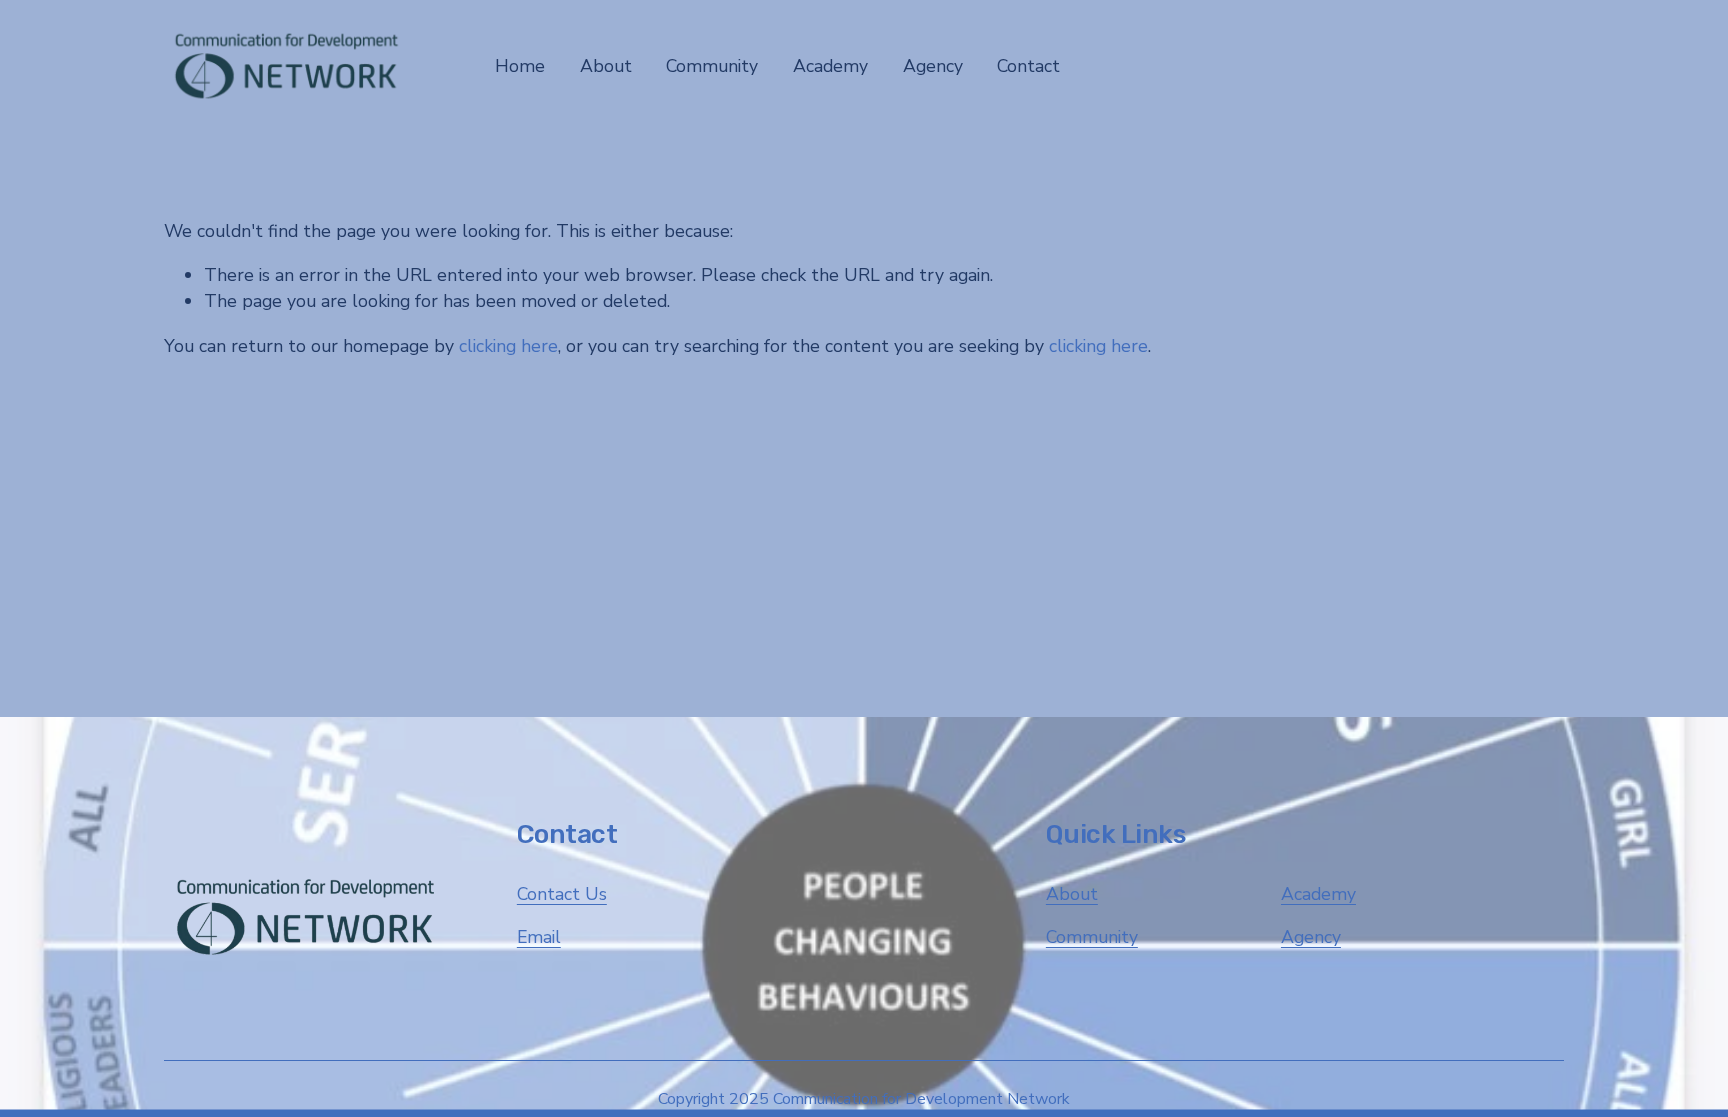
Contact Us (562, 894)
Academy (1318, 894)
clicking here (508, 346)
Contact (1028, 66)
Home (520, 66)
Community (1092, 937)
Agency (1311, 937)
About (1072, 894)
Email (539, 937)
